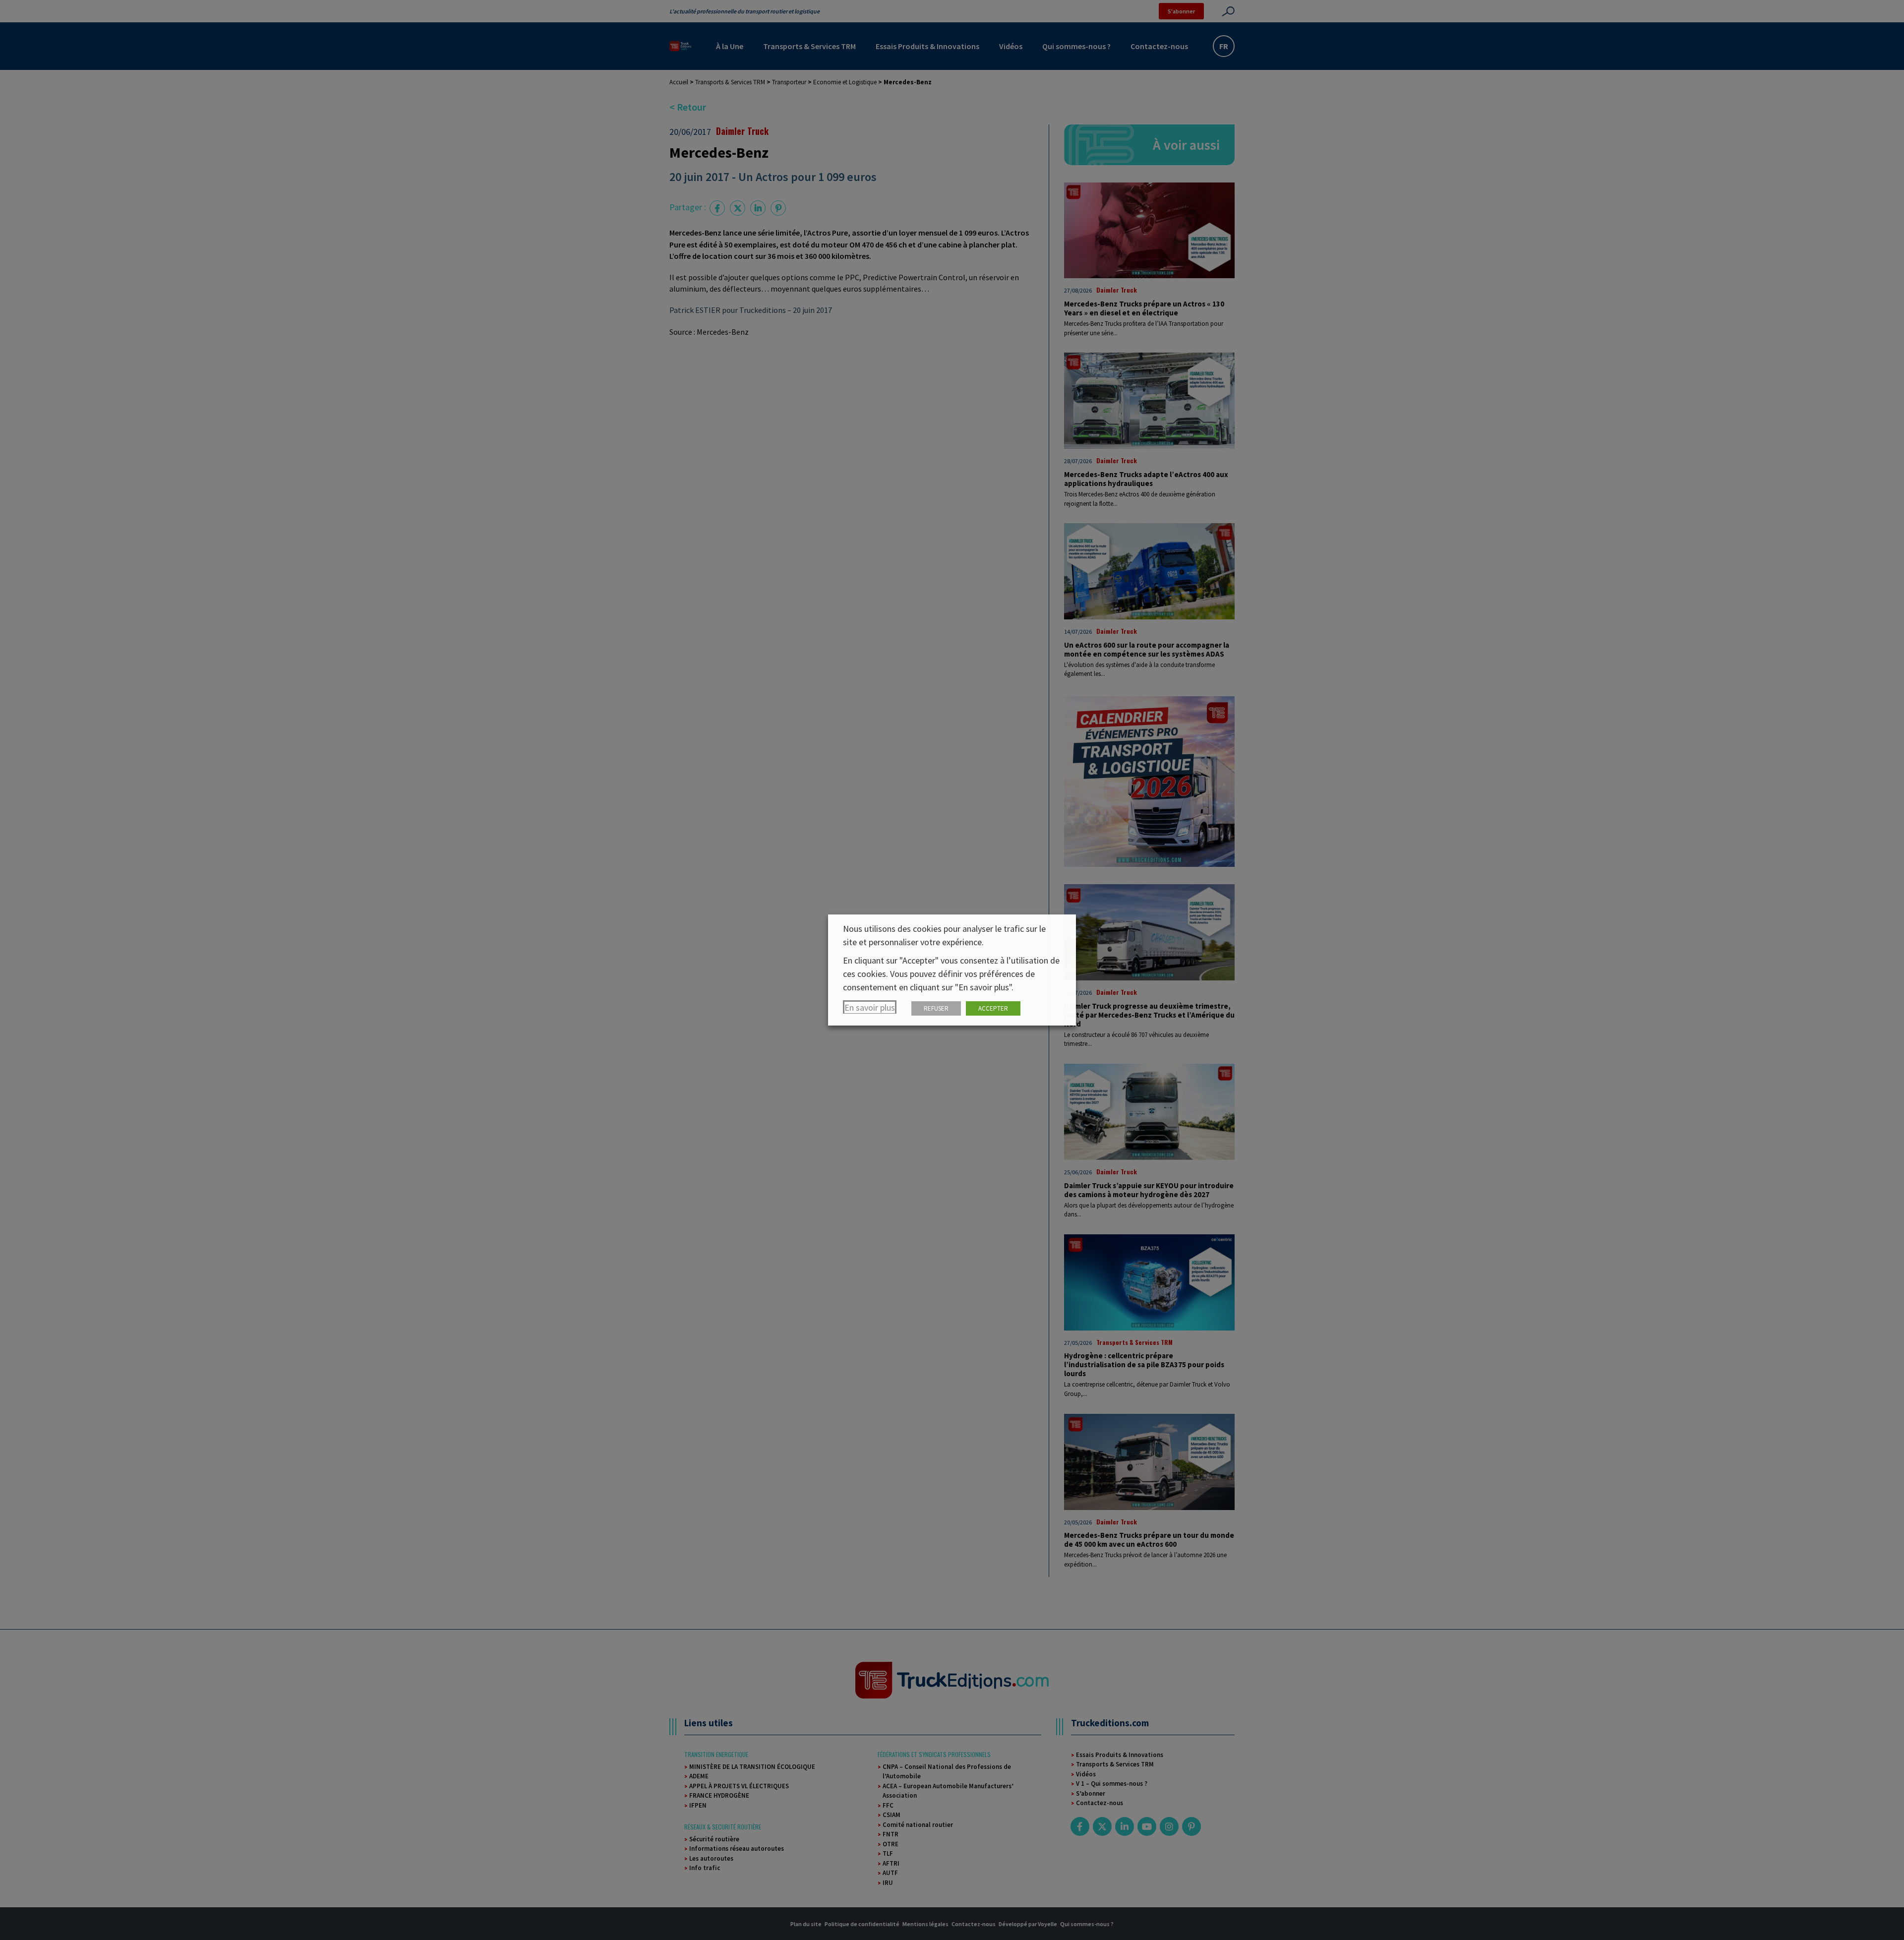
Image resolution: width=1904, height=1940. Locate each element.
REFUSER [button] (936, 1008)
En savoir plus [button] (870, 1007)
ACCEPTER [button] (993, 1008)
